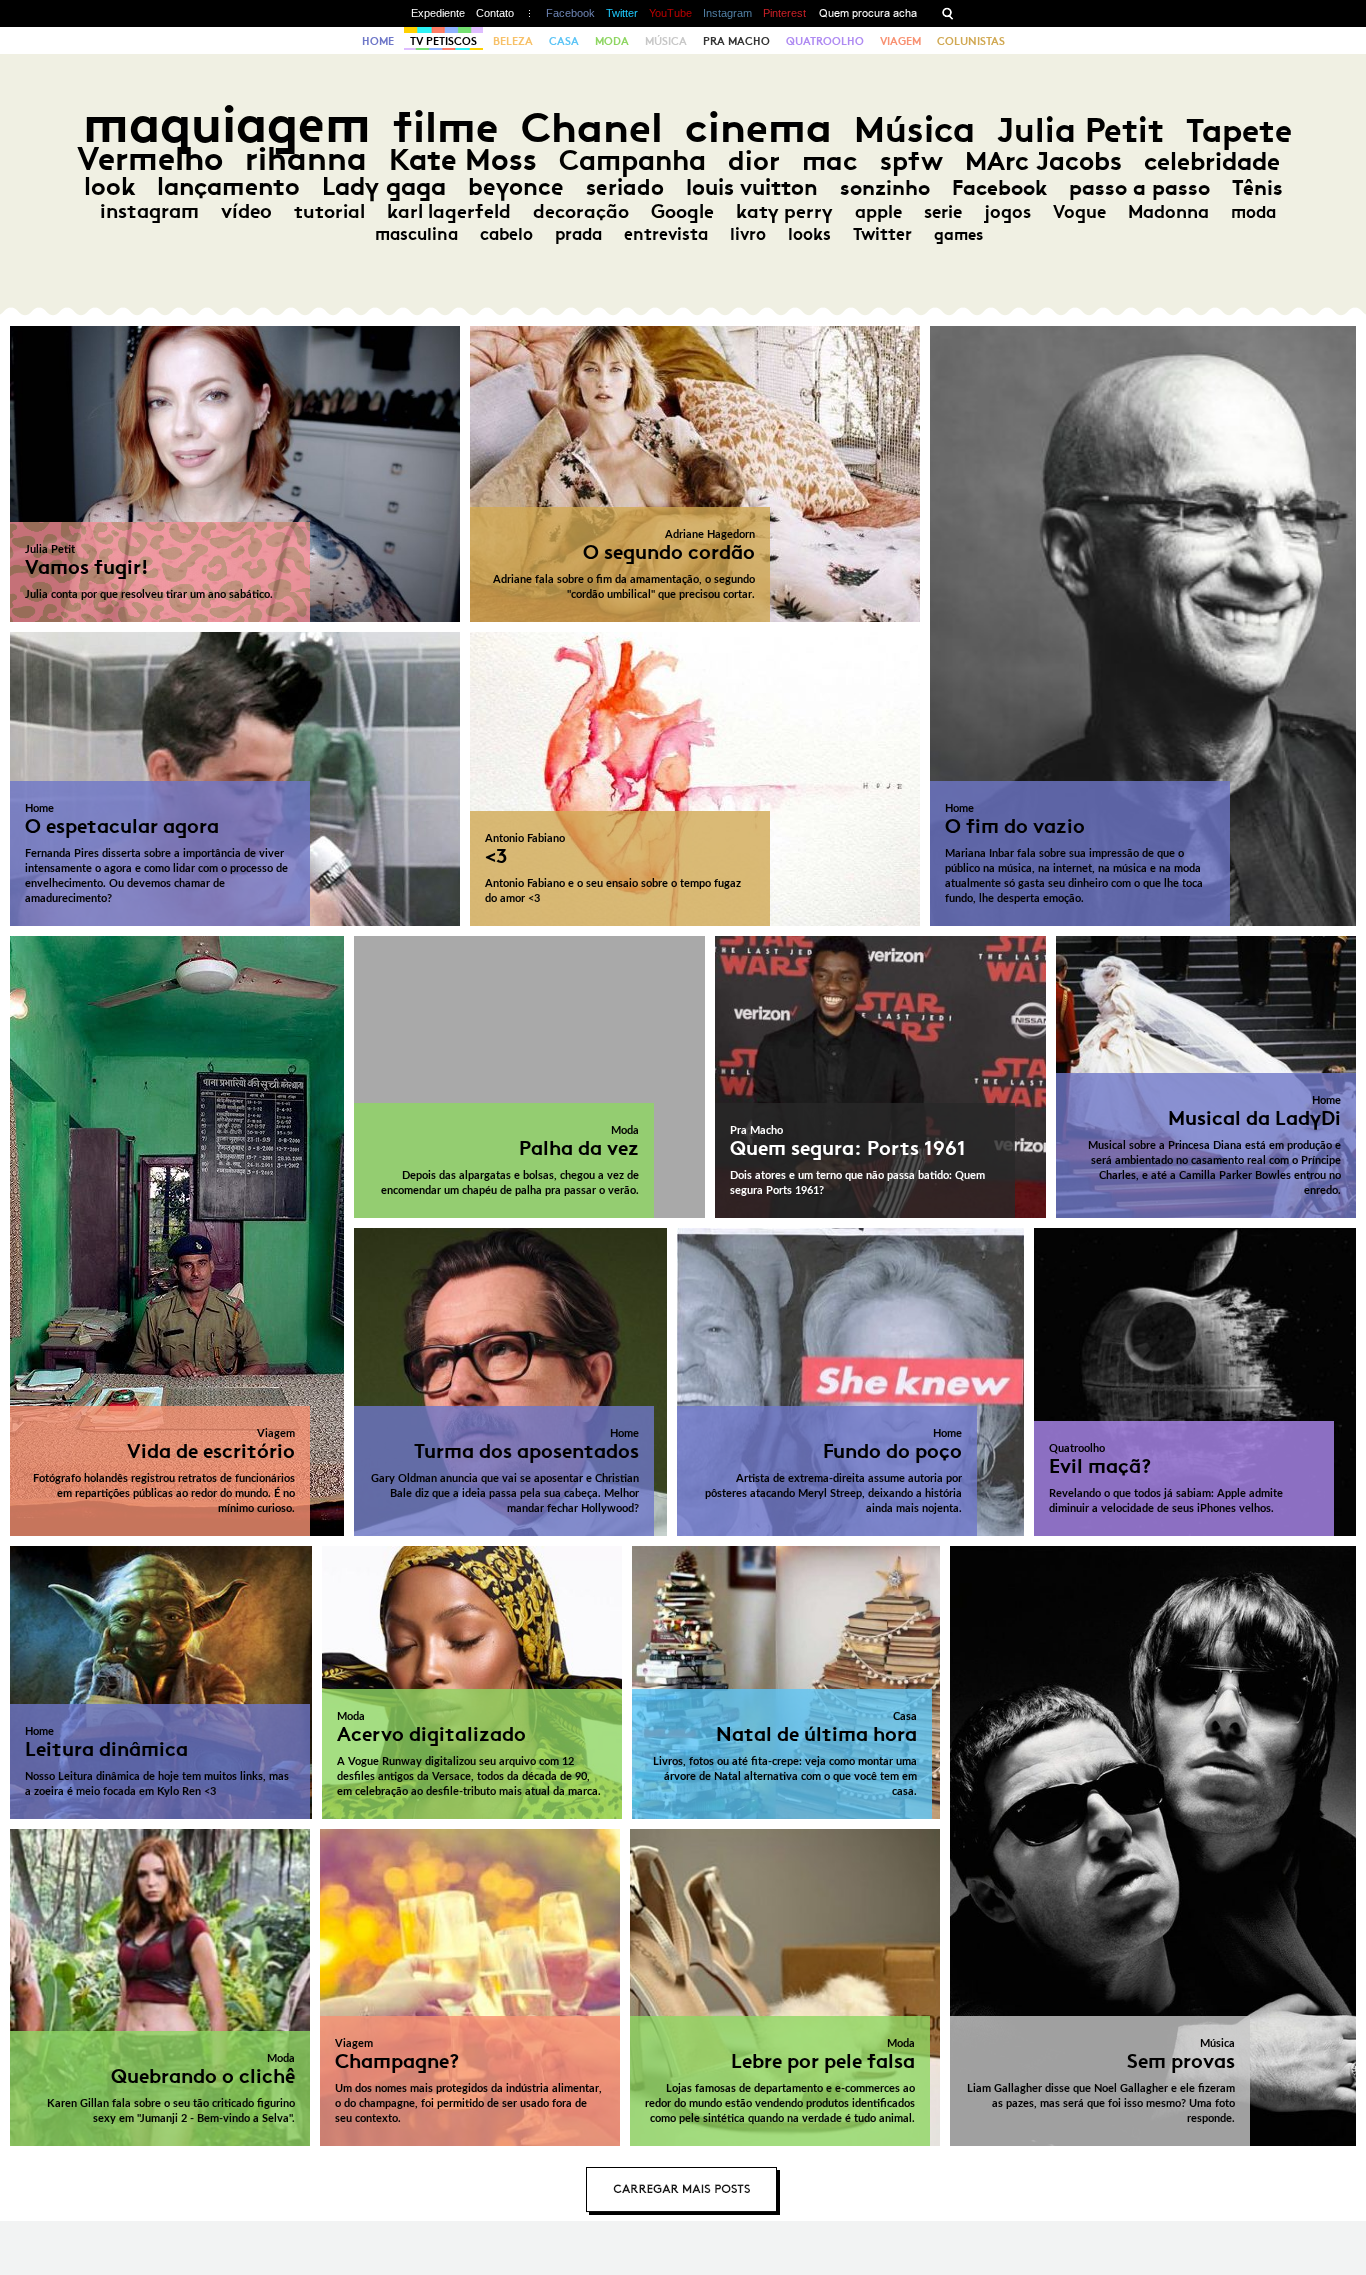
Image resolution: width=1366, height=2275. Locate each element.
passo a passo (1139, 188)
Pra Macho (736, 41)
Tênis (1257, 188)
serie (943, 212)
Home (378, 41)
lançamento (228, 186)
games (958, 234)
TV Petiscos (443, 41)
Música (666, 41)
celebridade (1212, 161)
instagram (149, 211)
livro (748, 234)
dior (754, 160)
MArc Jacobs (1043, 161)
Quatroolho (825, 41)
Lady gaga (384, 186)
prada (578, 234)
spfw (911, 161)
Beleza (513, 41)
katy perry (784, 211)
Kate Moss (463, 159)
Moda (612, 41)
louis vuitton (752, 187)
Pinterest (784, 13)
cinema (758, 127)
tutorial (329, 211)
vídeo (246, 211)
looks (809, 234)
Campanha (632, 160)
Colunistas (971, 41)
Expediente (438, 13)
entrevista (666, 234)
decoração (581, 211)
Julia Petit (1080, 130)
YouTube (670, 13)
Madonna (1168, 212)
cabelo (506, 234)
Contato (495, 13)
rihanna (306, 159)
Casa (564, 41)
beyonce (516, 187)
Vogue (1079, 212)
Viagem (900, 41)
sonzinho (885, 187)
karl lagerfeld (449, 211)
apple (878, 212)
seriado (625, 187)
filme (446, 127)
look (109, 186)
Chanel (592, 127)
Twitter (622, 13)
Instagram (727, 13)
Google (682, 211)
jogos (1007, 212)
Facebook (570, 13)
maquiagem (227, 124)
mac (830, 160)
